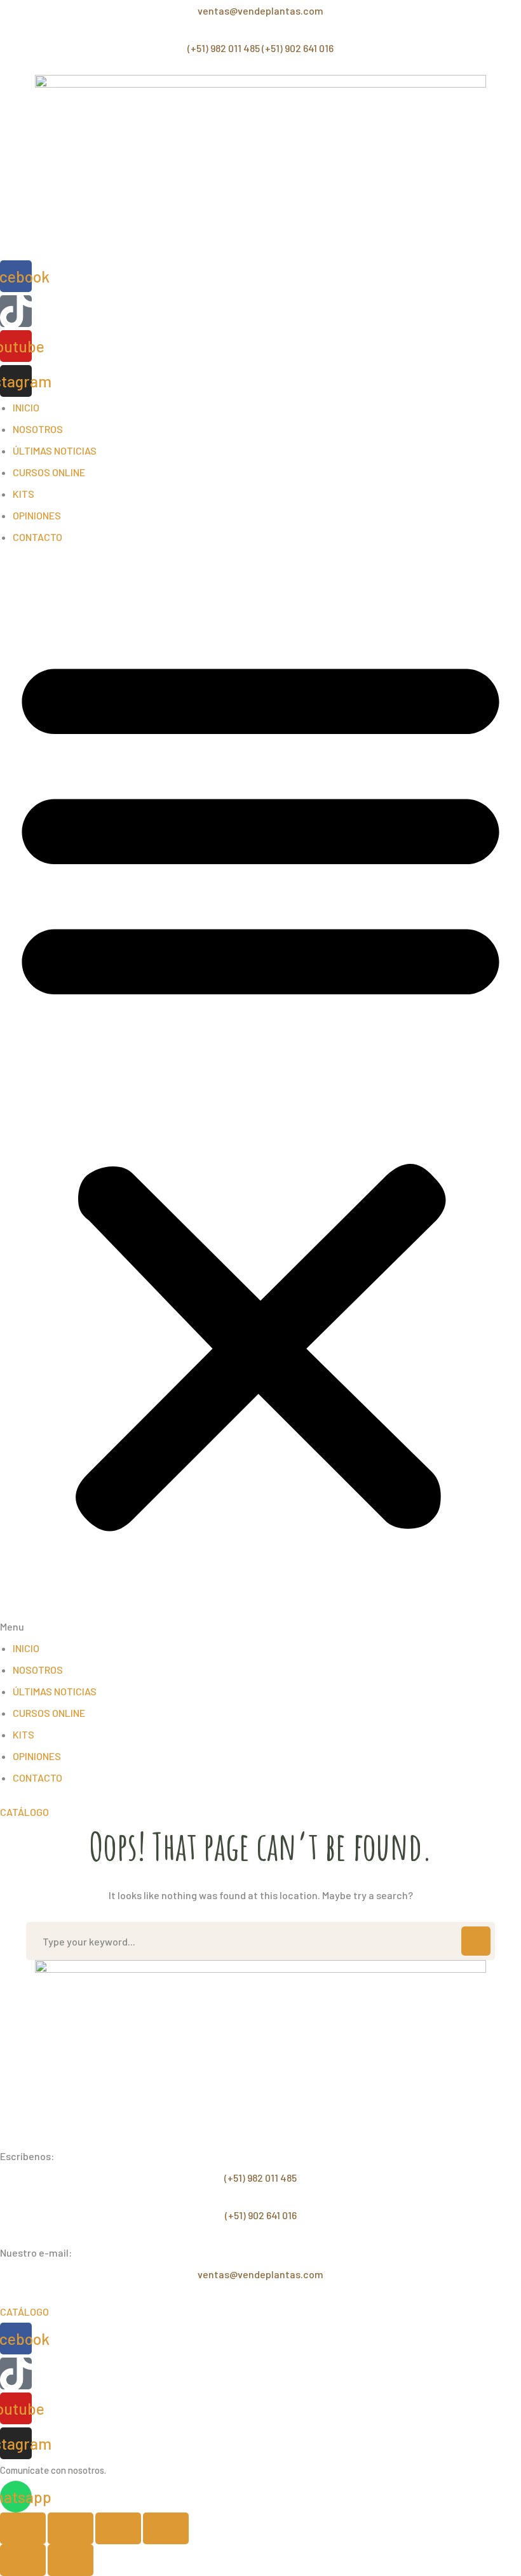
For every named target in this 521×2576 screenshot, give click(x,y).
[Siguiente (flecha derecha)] (71, 2560)
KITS (24, 494)
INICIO (26, 407)
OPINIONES (37, 515)
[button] (260, 1099)
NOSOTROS (38, 429)
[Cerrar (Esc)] (166, 2528)
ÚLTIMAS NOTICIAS (55, 450)
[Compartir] (118, 2528)
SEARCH (476, 1941)
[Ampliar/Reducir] (23, 2528)
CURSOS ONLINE (49, 472)
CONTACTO (37, 537)
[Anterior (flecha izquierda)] (23, 2560)
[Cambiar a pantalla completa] (71, 2528)
